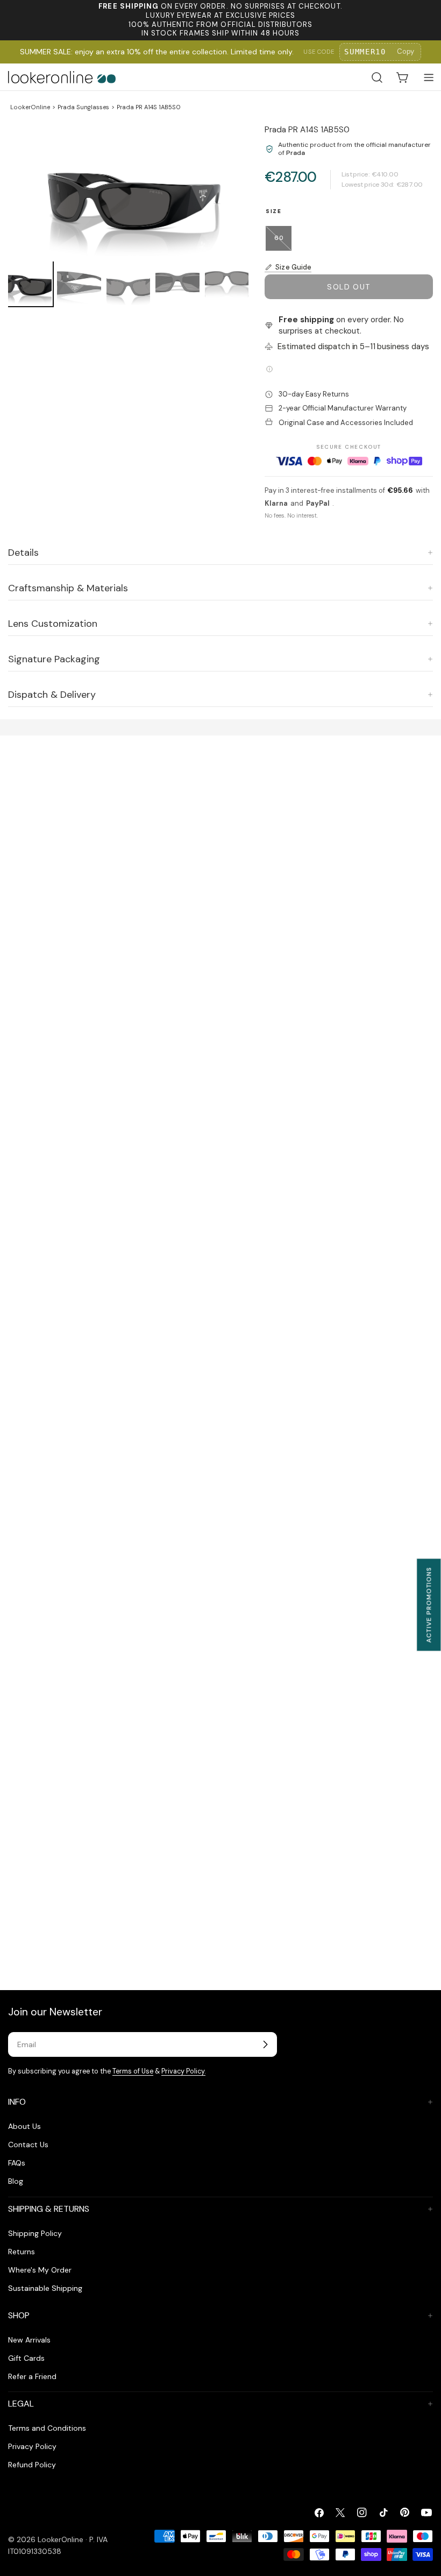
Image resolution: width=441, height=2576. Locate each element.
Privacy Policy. (183, 2071)
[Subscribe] (265, 2044)
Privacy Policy (32, 2446)
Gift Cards (26, 2358)
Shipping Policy (35, 2233)
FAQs (17, 2163)
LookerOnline (30, 107)
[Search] (377, 77)
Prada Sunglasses (83, 107)
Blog (16, 2181)
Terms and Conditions (47, 2428)
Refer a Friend (32, 2376)
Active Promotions (429, 1605)
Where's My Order (40, 2270)
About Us (24, 2126)
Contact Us (28, 2145)
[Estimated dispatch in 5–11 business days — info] (269, 369)
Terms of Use (133, 2071)
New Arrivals (29, 2340)
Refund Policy (32, 2465)
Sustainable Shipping (45, 2288)
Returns (22, 2252)
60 (283, 242)
